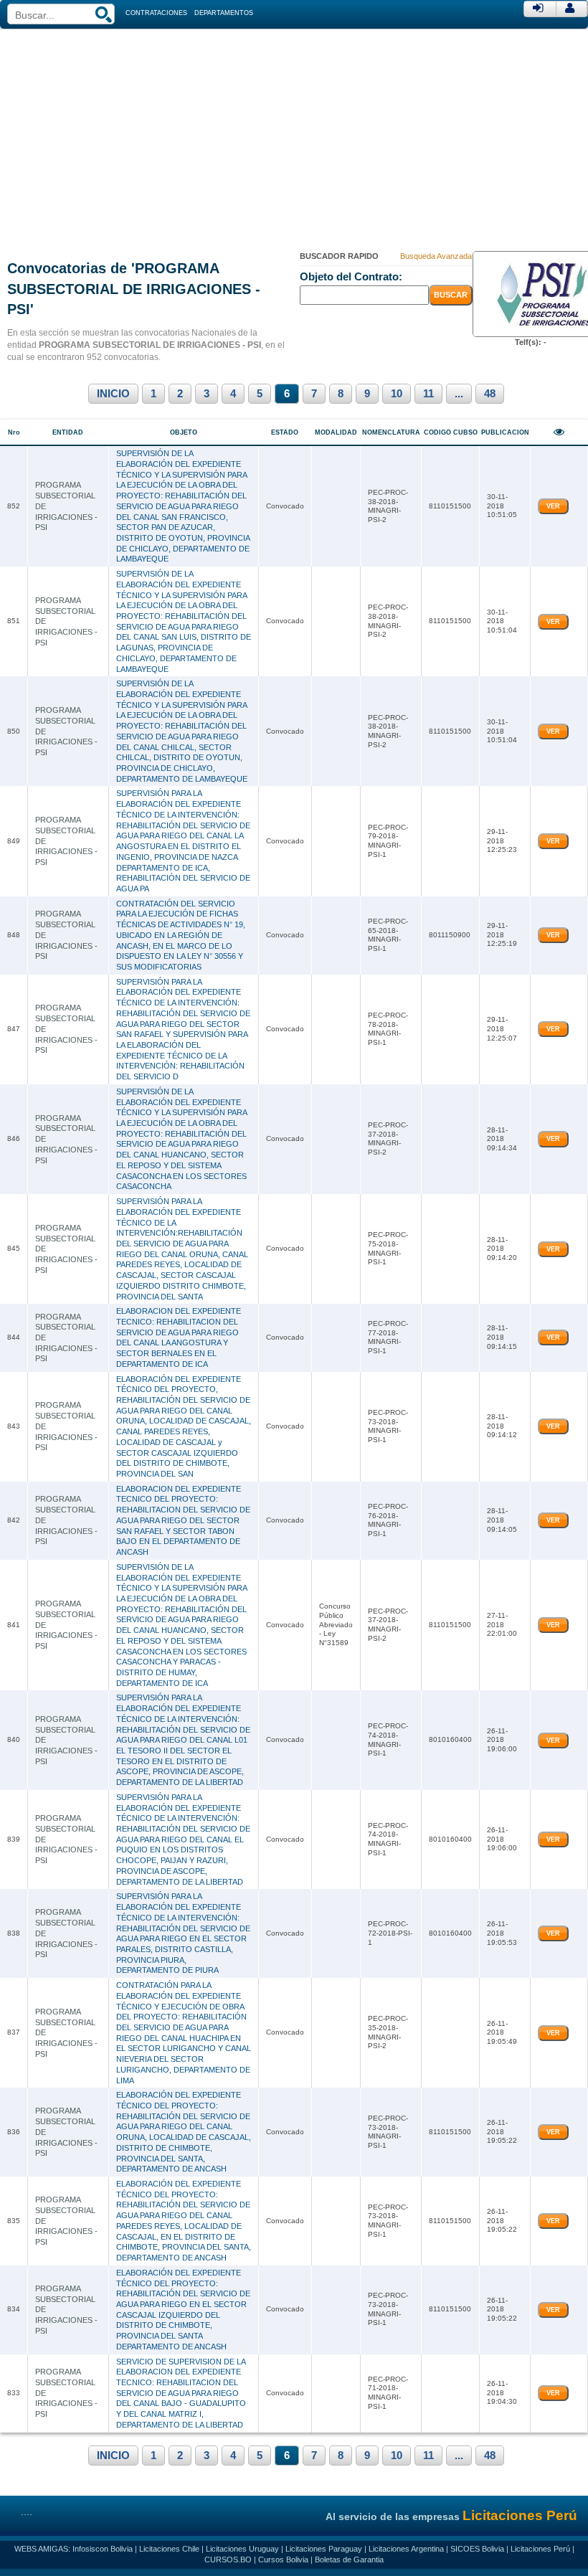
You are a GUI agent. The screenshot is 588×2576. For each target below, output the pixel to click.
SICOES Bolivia (477, 2549)
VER (553, 506)
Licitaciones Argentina (406, 2549)
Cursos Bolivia (283, 2560)
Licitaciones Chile (169, 2549)
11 (428, 394)
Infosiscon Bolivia (103, 2549)
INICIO (113, 394)
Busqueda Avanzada (436, 256)
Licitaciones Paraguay (324, 2549)
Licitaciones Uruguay (242, 2549)
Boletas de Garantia (349, 2560)
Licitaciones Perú (540, 2549)
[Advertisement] (294, 136)
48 (490, 394)
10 (397, 394)
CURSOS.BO (228, 2560)
